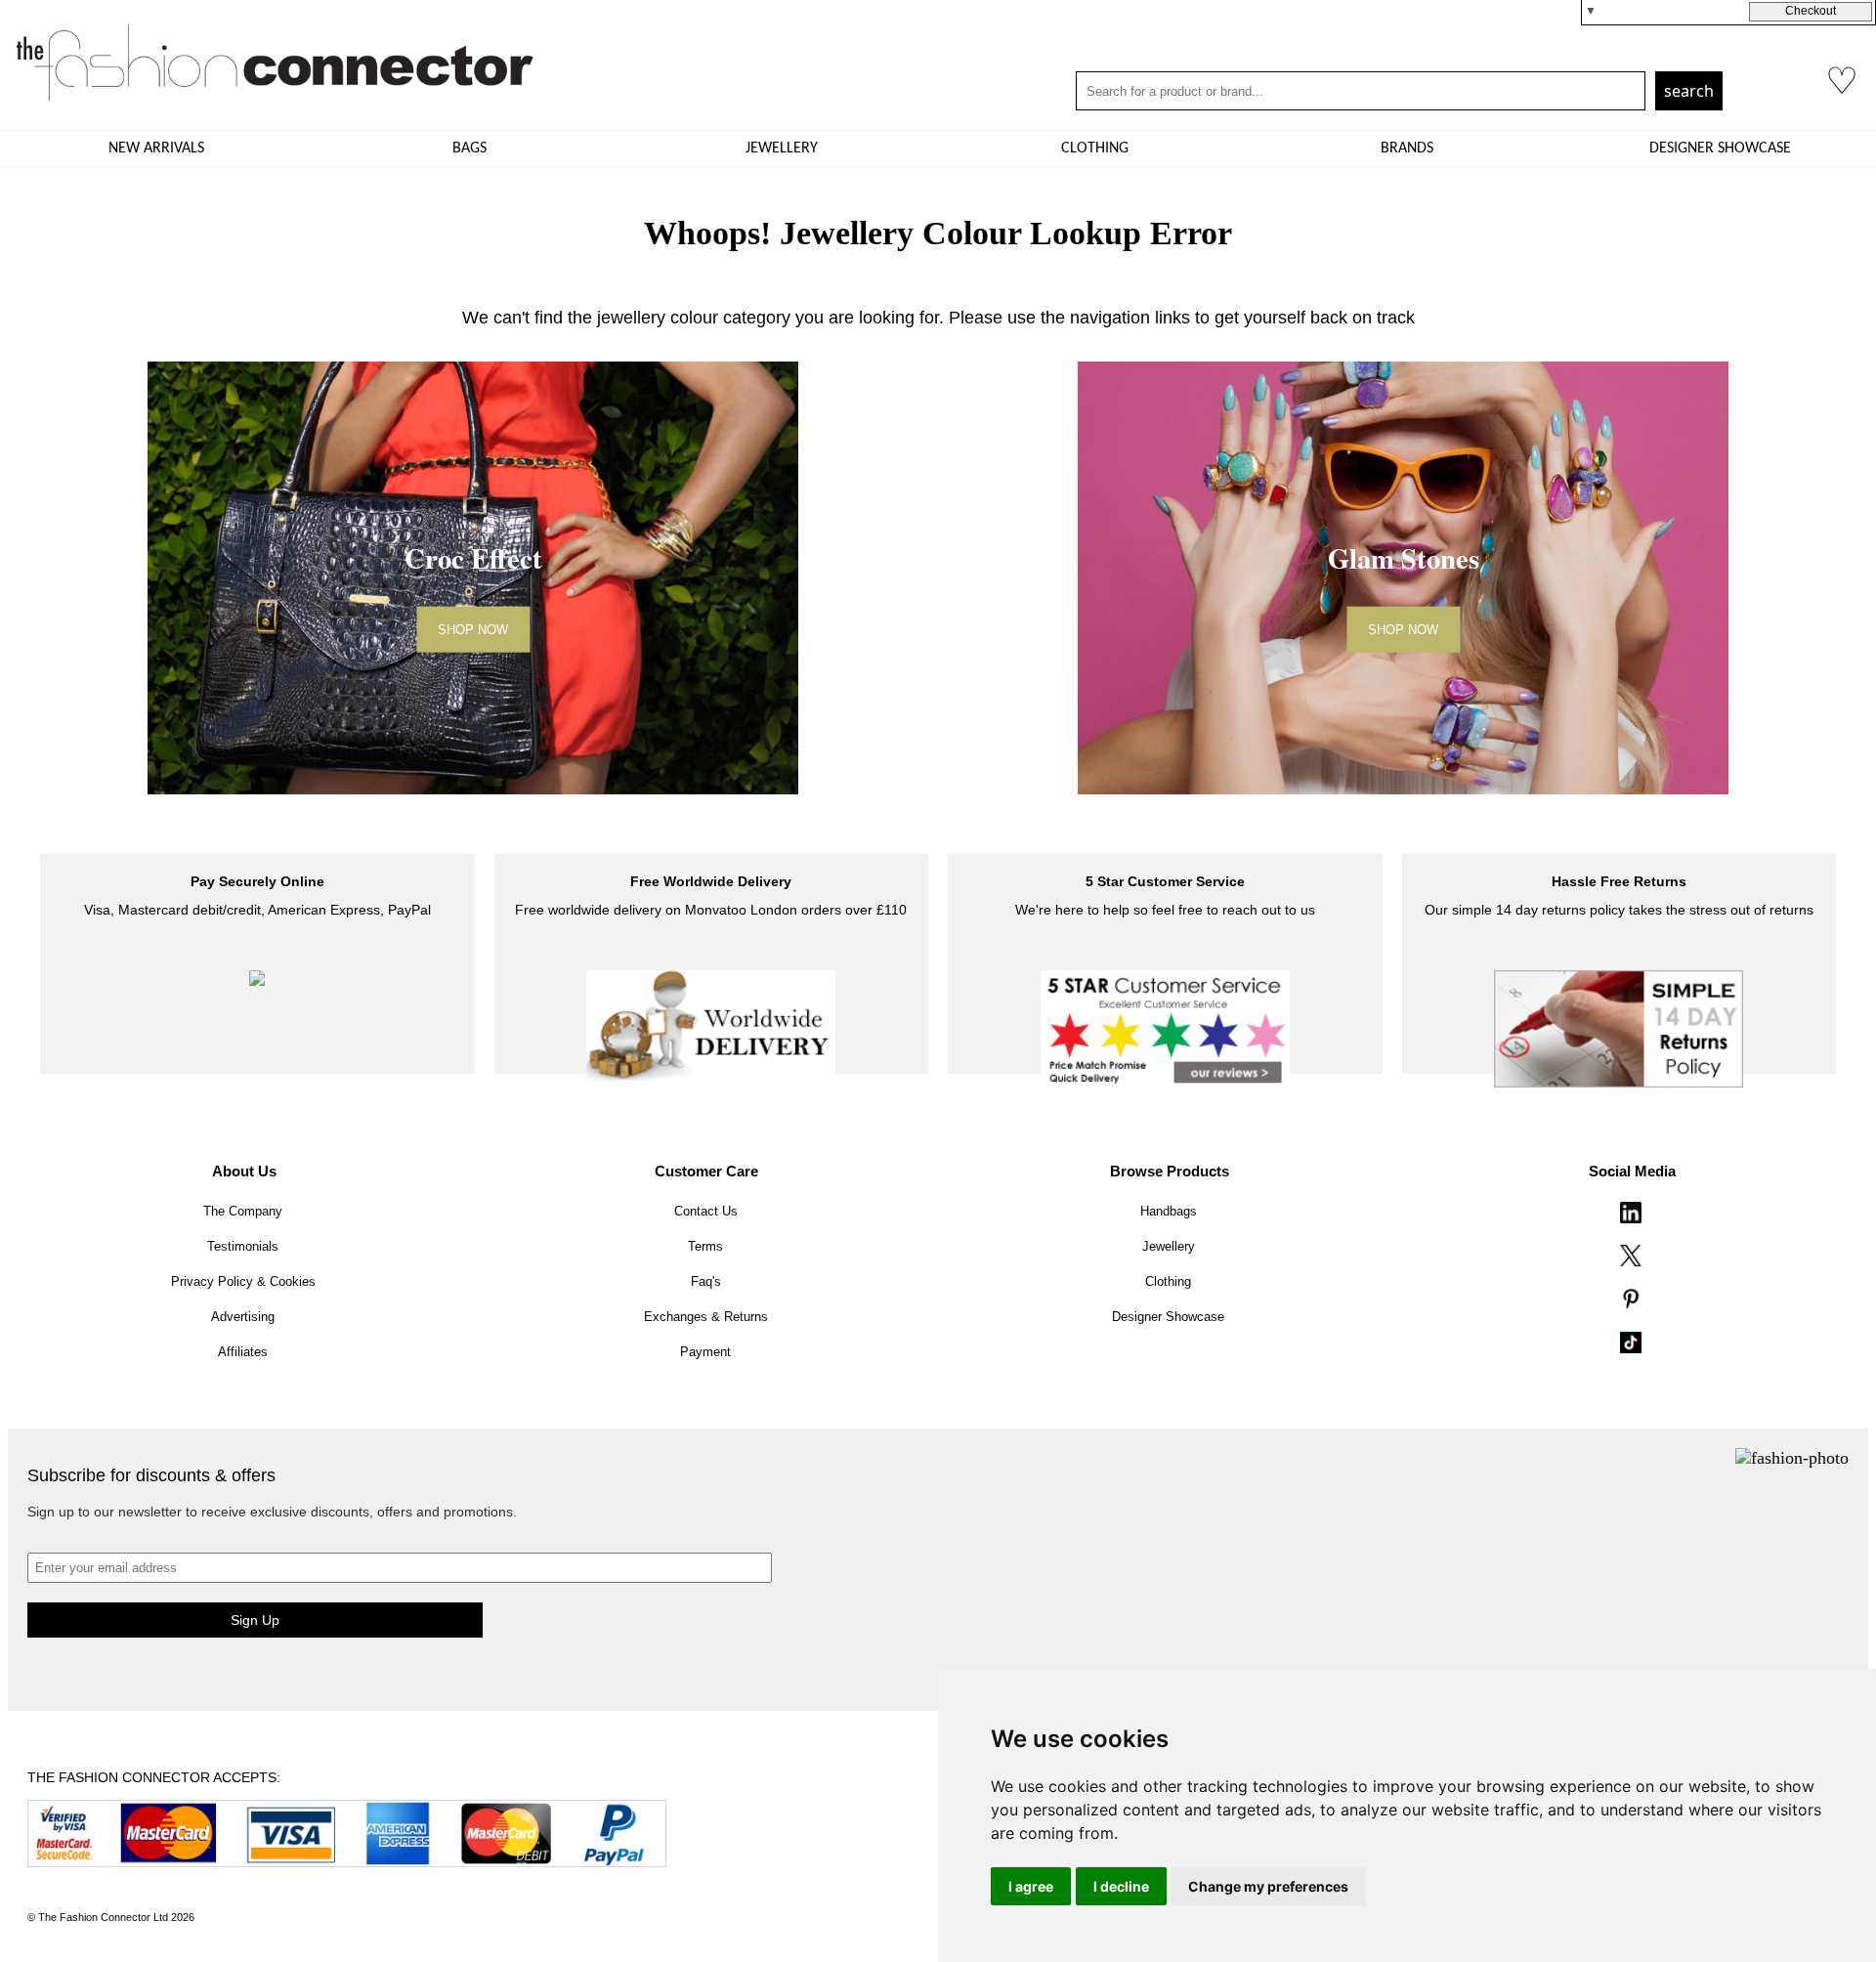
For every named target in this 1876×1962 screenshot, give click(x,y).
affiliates (243, 1352)
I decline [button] (1121, 1886)
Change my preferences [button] (1268, 1886)
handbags (1169, 1211)
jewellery (782, 149)
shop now (473, 629)
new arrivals (156, 149)
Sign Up (255, 1620)
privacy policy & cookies (243, 1281)
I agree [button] (1031, 1886)
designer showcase (1720, 149)
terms (705, 1246)
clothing (1095, 149)
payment (705, 1352)
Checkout (1811, 11)
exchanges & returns (706, 1317)
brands (1407, 149)
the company (243, 1211)
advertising (243, 1317)
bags (469, 149)
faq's (706, 1281)
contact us (706, 1211)
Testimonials (243, 1246)
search (1689, 91)
